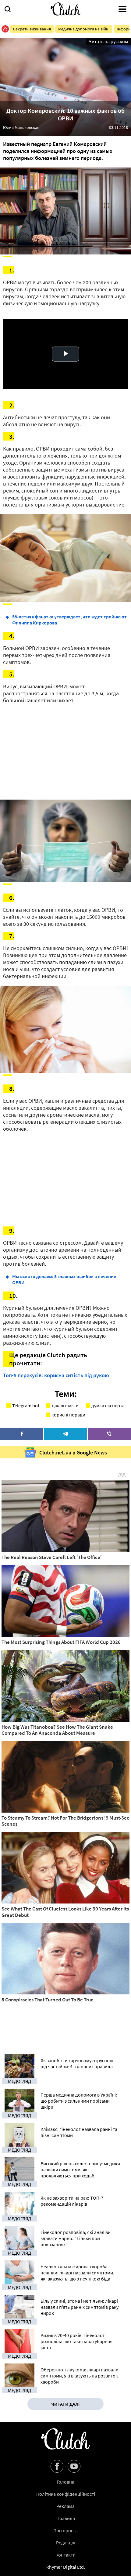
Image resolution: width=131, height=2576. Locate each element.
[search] (8, 10)
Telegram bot (26, 1406)
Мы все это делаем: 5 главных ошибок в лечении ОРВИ (64, 1279)
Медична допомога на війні (84, 29)
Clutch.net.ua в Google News (73, 1452)
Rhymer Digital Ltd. (66, 2567)
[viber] (109, 1434)
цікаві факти (65, 1406)
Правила (66, 2518)
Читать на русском (108, 41)
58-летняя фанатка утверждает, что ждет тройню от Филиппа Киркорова (69, 620)
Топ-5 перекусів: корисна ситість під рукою (56, 1375)
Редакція (66, 2543)
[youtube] (74, 2466)
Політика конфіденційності (66, 2494)
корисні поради (68, 1415)
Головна (65, 2482)
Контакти (65, 2555)
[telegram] (65, 1434)
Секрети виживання (32, 29)
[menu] (122, 10)
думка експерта (108, 1406)
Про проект (66, 2530)
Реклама (65, 2506)
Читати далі (65, 2404)
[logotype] (65, 9)
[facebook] (22, 1434)
